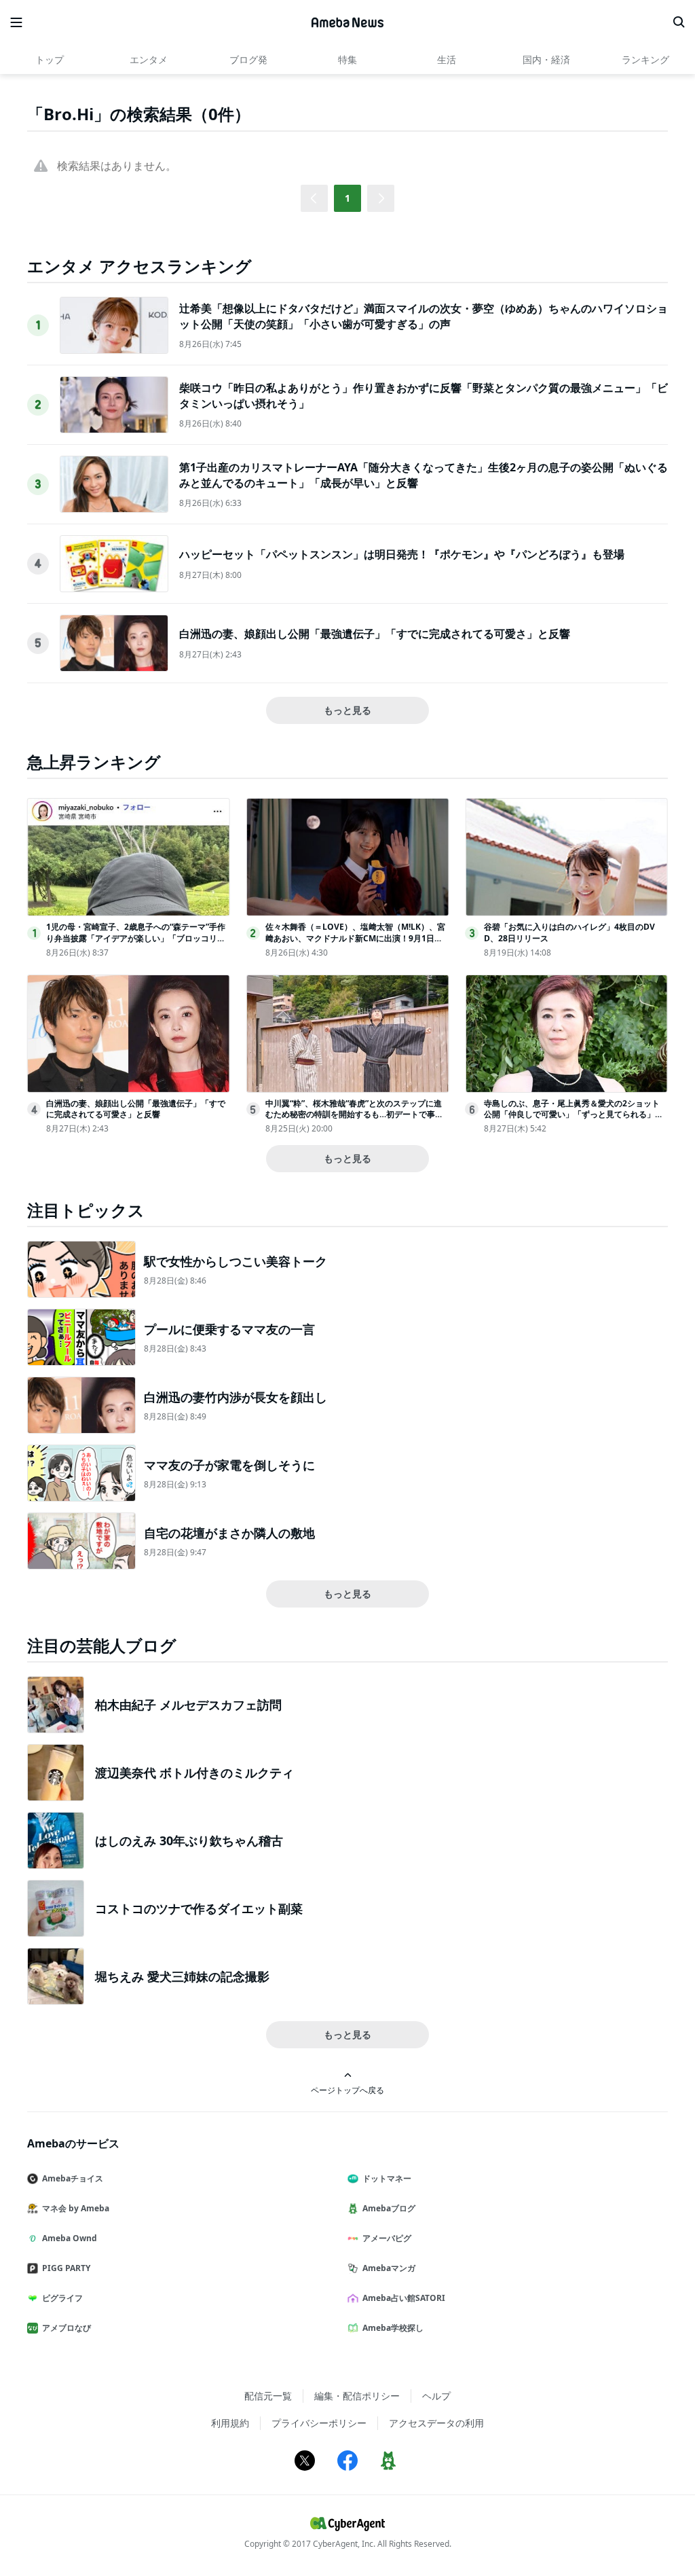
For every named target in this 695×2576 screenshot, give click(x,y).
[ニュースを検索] (679, 22)
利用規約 (230, 2423)
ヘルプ (436, 2396)
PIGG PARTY (66, 2268)
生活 (447, 59)
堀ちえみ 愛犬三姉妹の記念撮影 (182, 1976)
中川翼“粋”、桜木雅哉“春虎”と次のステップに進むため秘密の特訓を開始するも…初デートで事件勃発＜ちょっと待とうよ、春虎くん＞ (354, 1115)
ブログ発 (248, 59)
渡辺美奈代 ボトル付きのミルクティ (194, 1773)
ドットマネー (387, 2178)
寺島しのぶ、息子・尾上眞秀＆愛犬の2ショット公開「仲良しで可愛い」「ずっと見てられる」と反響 (574, 1115)
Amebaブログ (389, 2208)
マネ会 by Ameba (76, 2208)
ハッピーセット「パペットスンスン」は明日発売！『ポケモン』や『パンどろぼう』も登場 (402, 554)
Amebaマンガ (389, 2268)
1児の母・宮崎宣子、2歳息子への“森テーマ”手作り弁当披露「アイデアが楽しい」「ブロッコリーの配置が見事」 (136, 938)
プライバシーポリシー (319, 2423)
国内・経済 (546, 59)
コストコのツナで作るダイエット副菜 (199, 1908)
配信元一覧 (268, 2396)
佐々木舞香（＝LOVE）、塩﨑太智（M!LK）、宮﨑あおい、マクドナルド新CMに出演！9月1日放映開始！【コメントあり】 (355, 938)
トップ (50, 59)
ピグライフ (62, 2298)
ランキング (645, 59)
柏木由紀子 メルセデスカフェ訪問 (188, 1705)
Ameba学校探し (393, 2328)
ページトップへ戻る (347, 2090)
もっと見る (347, 710)
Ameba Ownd (70, 2238)
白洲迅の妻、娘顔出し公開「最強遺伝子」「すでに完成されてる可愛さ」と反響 (375, 634)
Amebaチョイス (73, 2178)
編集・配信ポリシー (357, 2396)
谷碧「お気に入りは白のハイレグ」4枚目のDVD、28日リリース (569, 932)
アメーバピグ (387, 2238)
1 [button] (347, 198)
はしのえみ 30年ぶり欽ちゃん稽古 (189, 1840)
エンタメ (149, 59)
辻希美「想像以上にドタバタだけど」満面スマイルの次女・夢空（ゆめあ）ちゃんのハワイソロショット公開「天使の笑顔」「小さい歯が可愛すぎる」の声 (424, 316)
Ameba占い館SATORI (404, 2298)
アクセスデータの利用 (436, 2423)
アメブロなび (67, 2328)
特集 (347, 59)
